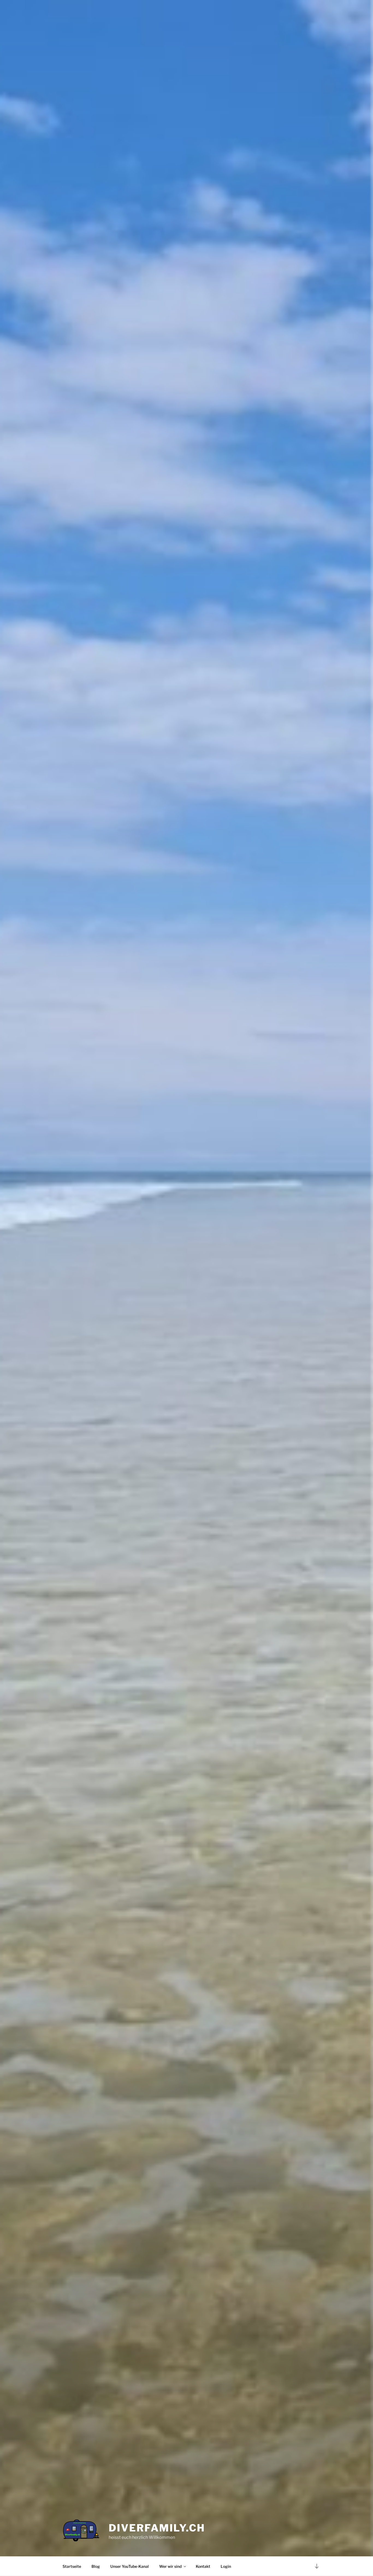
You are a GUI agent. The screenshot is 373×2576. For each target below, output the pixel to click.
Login (226, 2566)
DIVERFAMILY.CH (157, 2528)
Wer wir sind (170, 2566)
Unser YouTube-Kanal (130, 2566)
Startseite (72, 2566)
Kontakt (203, 2566)
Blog (96, 2566)
